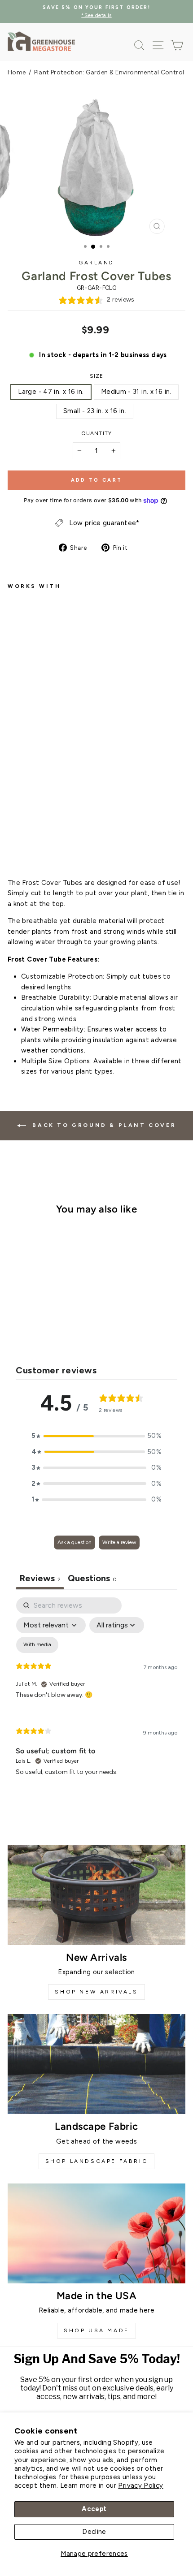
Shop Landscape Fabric (97, 2161)
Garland (96, 263)
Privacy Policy (140, 2485)
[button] (96, 1436)
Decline (94, 2532)
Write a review (119, 1542)
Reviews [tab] (40, 1578)
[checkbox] (37, 1645)
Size (97, 376)
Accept (94, 2509)
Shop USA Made (96, 2330)
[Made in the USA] (96, 2233)
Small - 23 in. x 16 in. (95, 411)
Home (17, 72)
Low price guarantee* (104, 523)
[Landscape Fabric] (96, 2064)
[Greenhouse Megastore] (41, 41)
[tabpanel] (96, 1694)
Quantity (96, 433)
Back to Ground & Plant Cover (103, 1125)
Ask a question (75, 1542)
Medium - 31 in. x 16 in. (136, 392)
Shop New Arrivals (96, 1992)
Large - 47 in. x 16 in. (51, 392)
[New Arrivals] (96, 1895)
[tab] (92, 1579)
